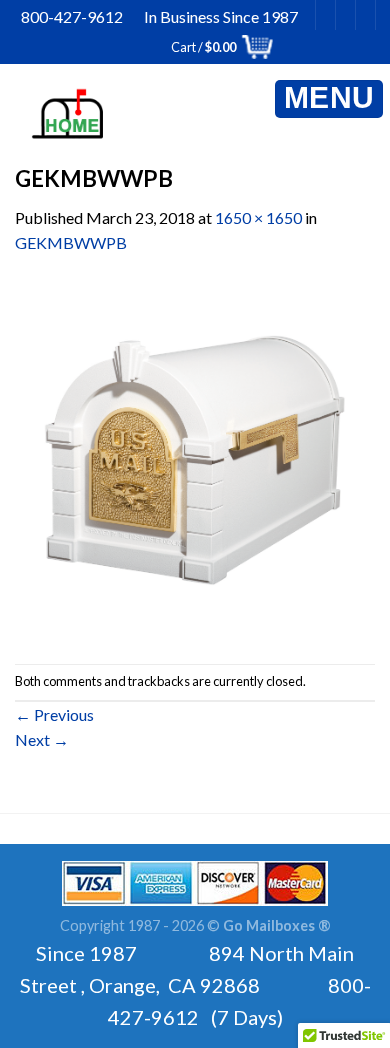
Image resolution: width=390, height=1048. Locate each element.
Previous (54, 714)
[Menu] (329, 99)
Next (42, 739)
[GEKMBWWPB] (195, 457)
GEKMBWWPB (71, 242)
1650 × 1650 (258, 217)
